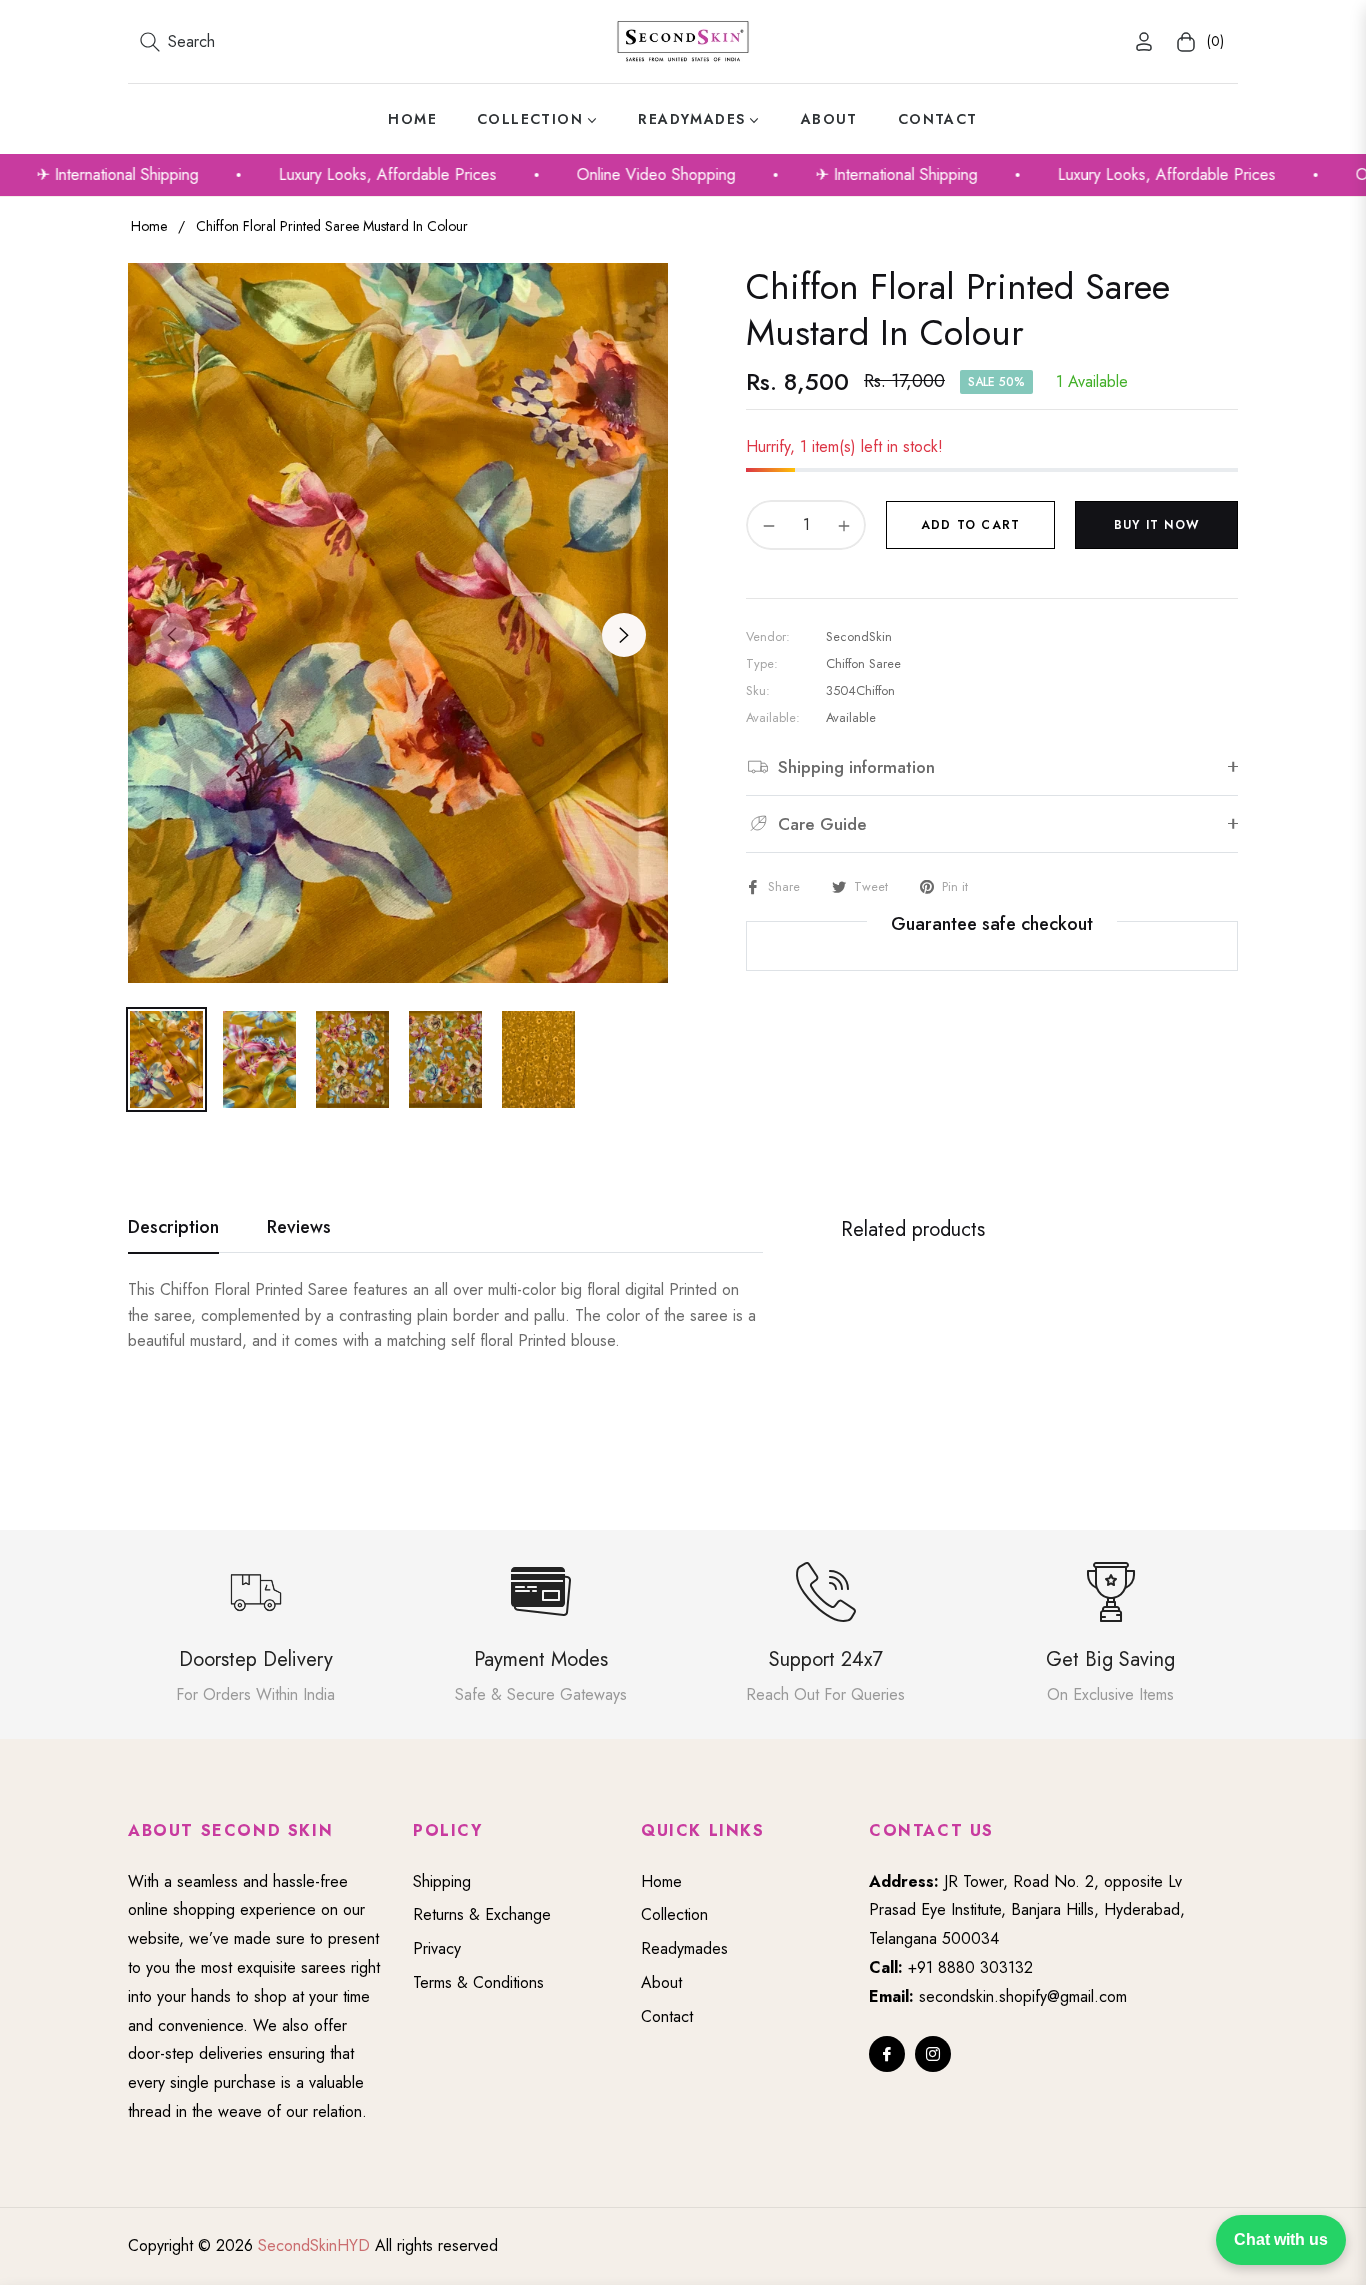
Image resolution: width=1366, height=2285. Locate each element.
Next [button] (624, 635)
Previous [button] (172, 635)
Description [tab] (173, 1228)
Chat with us (1281, 2239)
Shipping (442, 1881)
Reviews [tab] (299, 1228)
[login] (1144, 41)
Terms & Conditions (478, 1982)
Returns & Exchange (482, 1914)
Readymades (684, 1948)
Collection (674, 1914)
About (661, 1982)
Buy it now (1156, 525)
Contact (667, 2016)
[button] (177, 42)
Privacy (437, 1948)
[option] (398, 623)
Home (149, 226)
